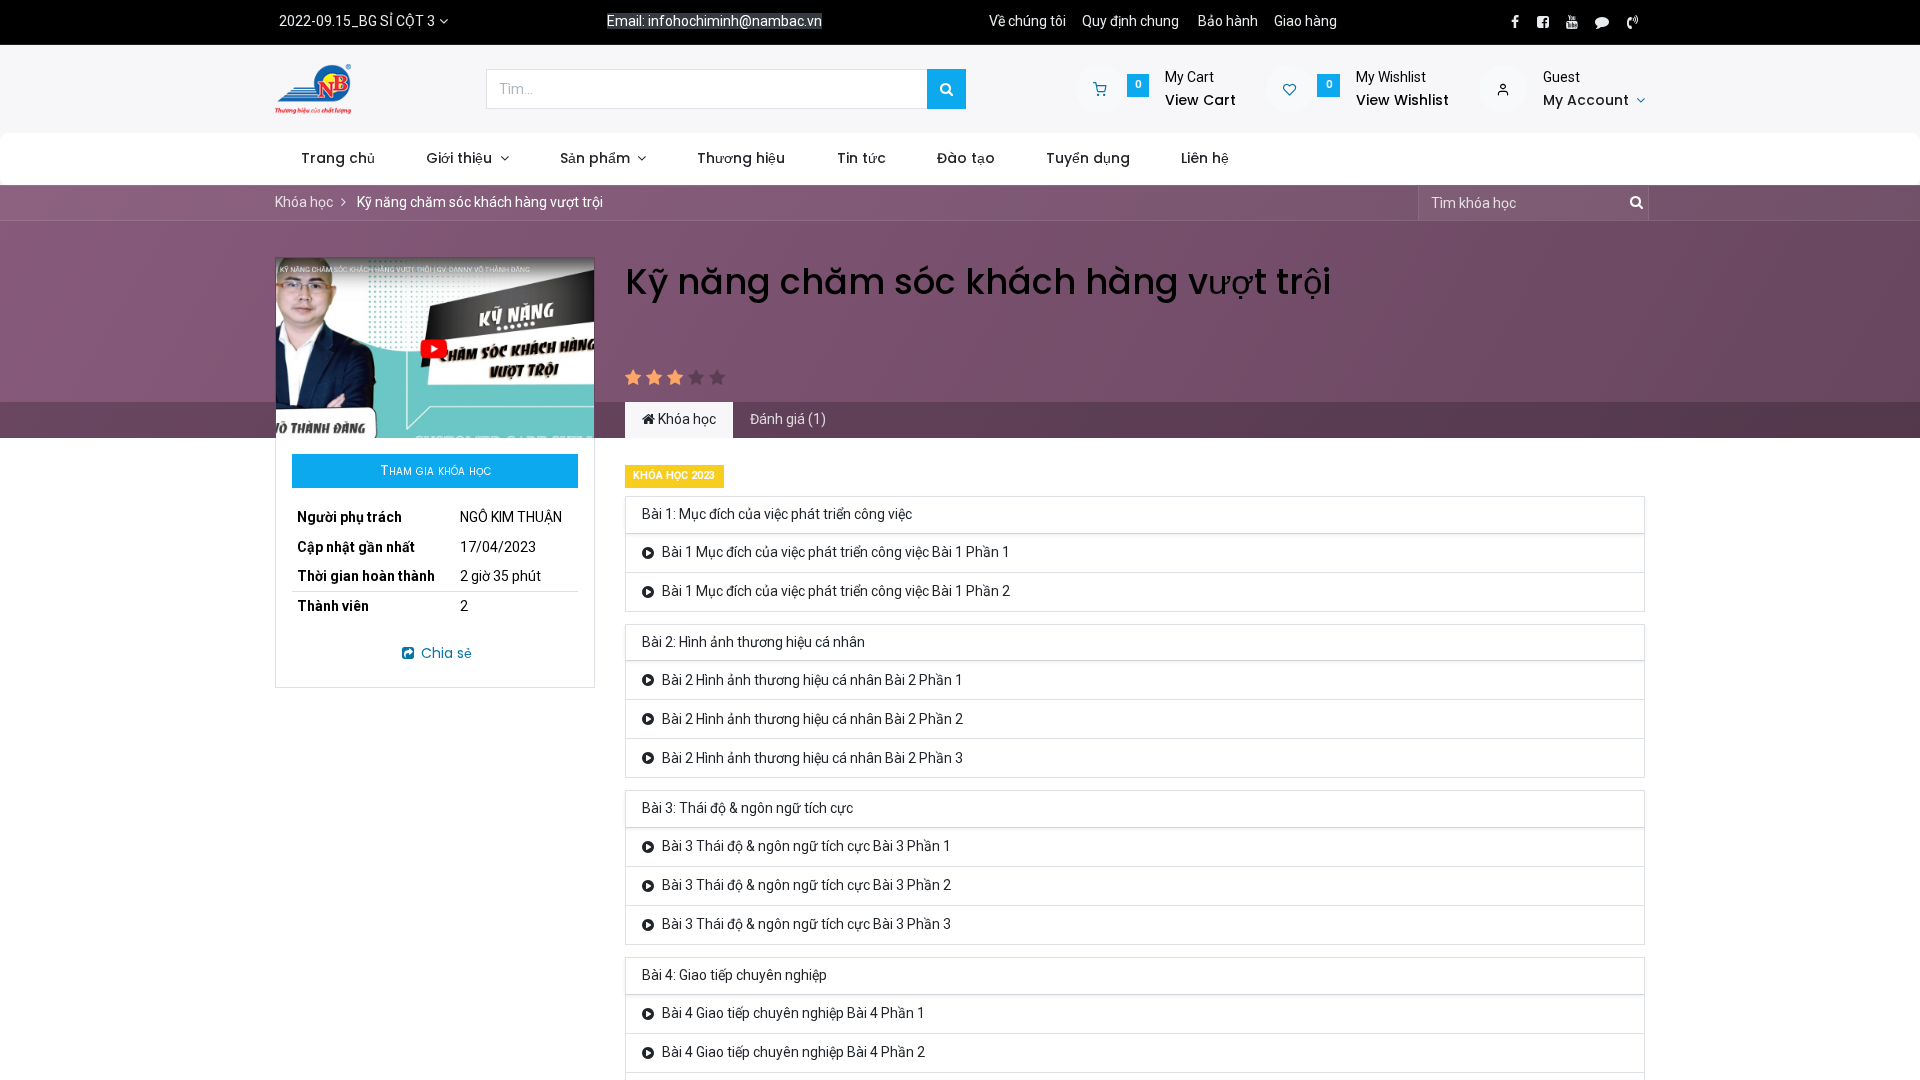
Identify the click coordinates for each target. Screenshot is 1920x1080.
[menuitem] (337, 159)
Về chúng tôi (1027, 21)
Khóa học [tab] (685, 419)
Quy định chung (1130, 21)
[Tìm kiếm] (946, 89)
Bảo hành (1228, 21)
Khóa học (304, 202)
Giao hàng (1305, 21)
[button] (435, 471)
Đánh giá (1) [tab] (788, 419)
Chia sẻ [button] (444, 653)
